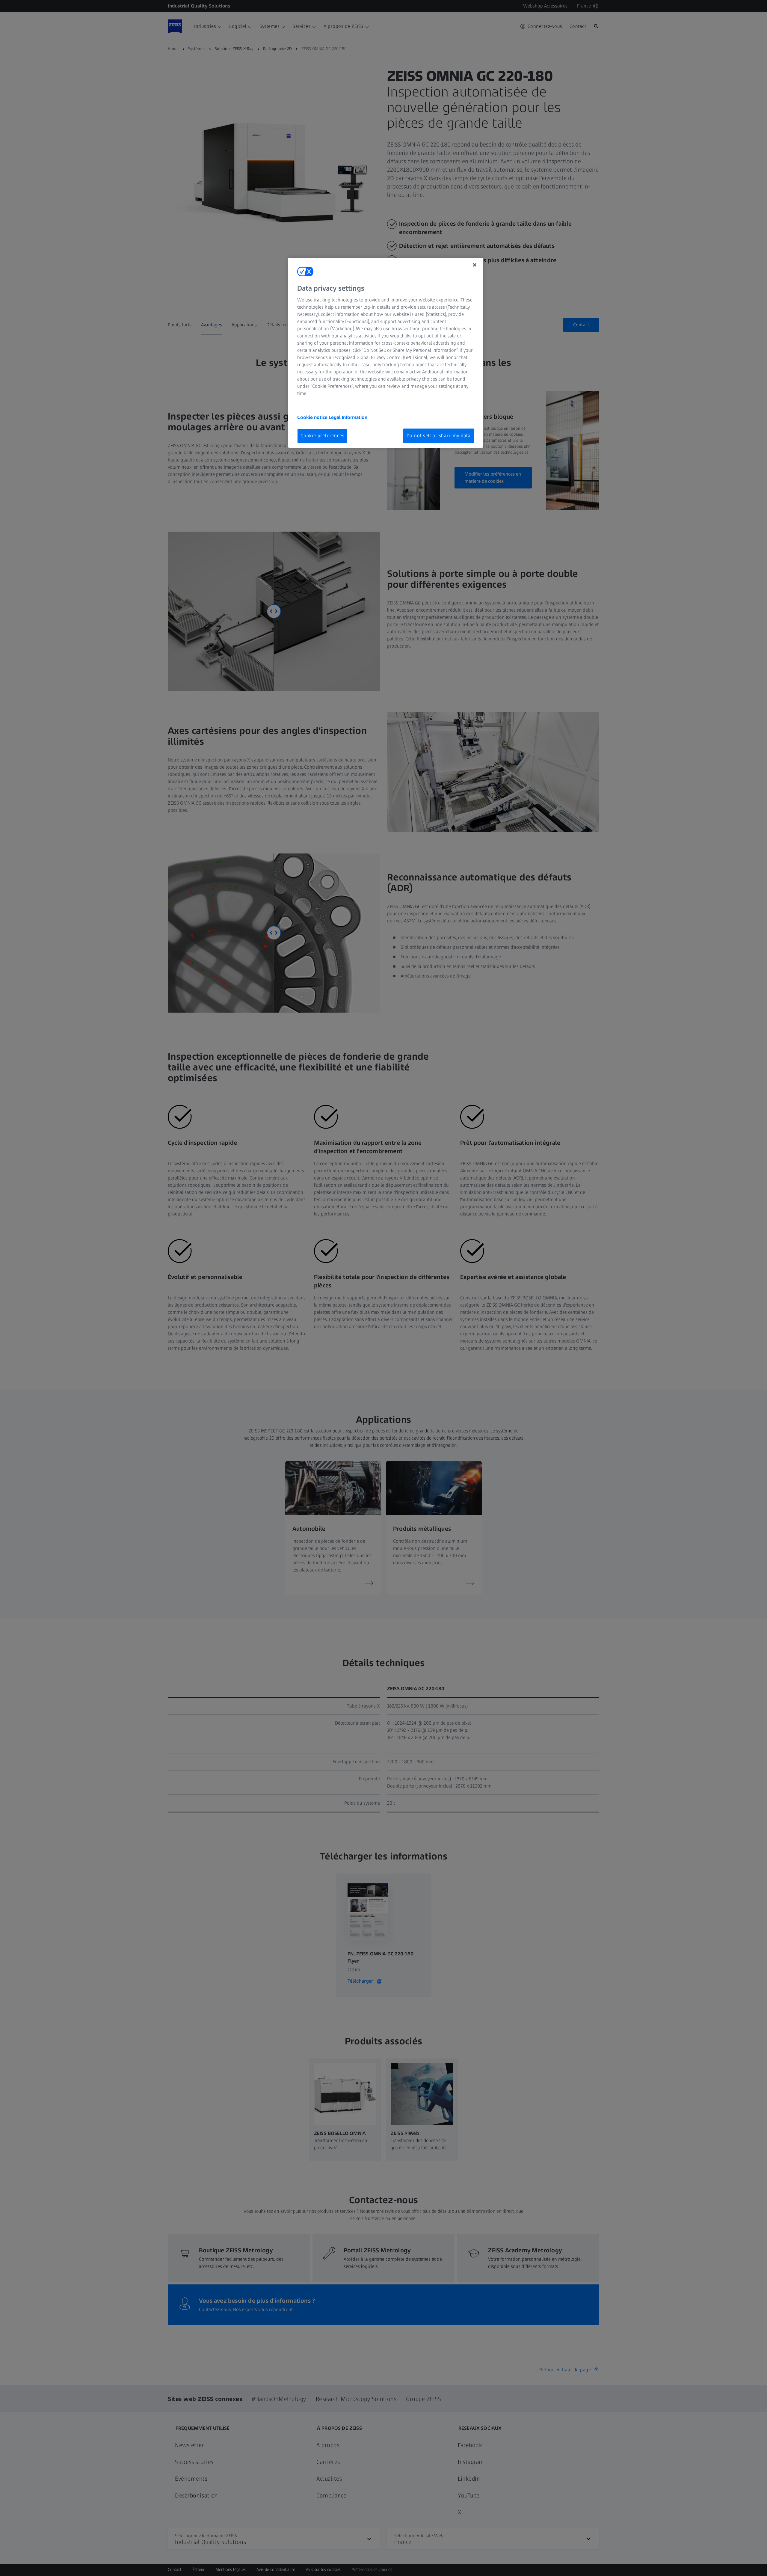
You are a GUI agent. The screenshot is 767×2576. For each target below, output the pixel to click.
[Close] (475, 265)
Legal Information (348, 417)
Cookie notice (313, 417)
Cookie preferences (322, 436)
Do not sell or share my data (439, 436)
